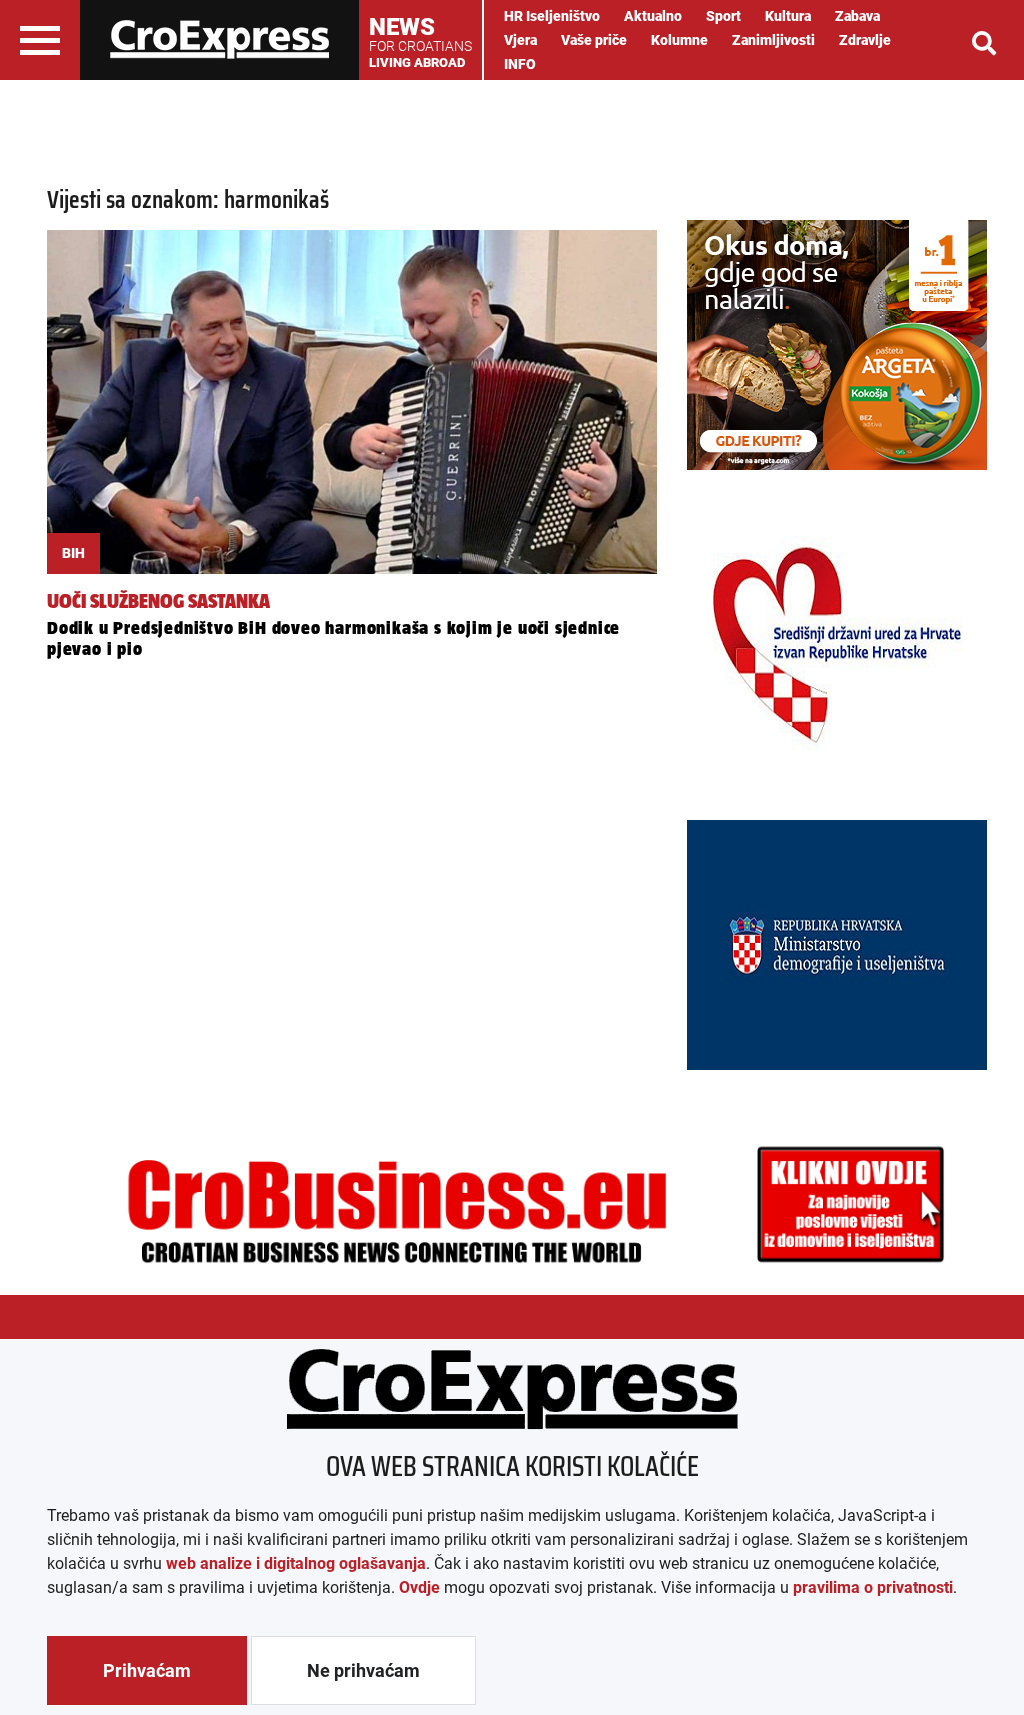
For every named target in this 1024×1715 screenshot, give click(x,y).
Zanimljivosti (773, 40)
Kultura (788, 16)
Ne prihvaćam (363, 1670)
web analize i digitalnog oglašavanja (296, 1563)
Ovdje (419, 1587)
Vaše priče (594, 40)
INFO (520, 64)
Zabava (857, 16)
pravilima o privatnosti (873, 1587)
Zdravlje (865, 40)
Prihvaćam (147, 1670)
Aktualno (653, 16)
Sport (723, 16)
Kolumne (679, 40)
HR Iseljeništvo (552, 16)
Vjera (520, 40)
